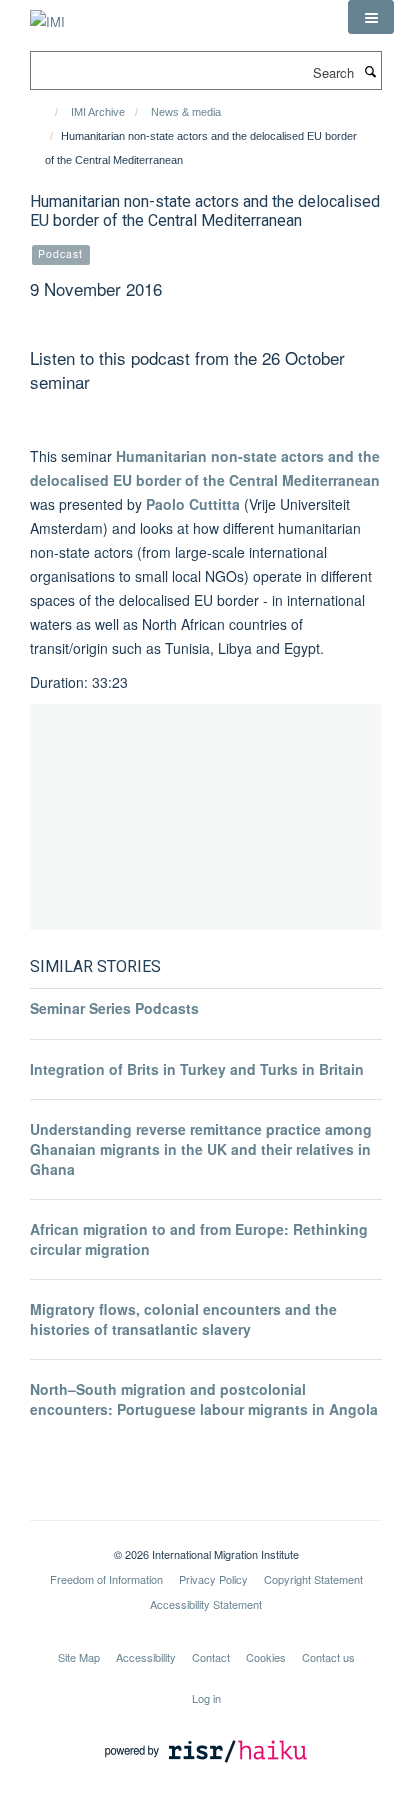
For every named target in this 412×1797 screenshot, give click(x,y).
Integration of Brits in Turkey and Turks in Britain (197, 1069)
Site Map (79, 1657)
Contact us (328, 1657)
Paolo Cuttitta (193, 504)
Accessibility (146, 1657)
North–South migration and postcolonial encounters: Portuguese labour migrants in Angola (204, 1399)
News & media (186, 112)
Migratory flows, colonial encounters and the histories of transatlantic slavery (183, 1319)
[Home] (47, 112)
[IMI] (47, 14)
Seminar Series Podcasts (114, 1008)
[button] (371, 17)
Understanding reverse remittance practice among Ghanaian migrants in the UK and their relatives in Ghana (201, 1148)
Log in (206, 1698)
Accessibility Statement (206, 1604)
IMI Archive (98, 112)
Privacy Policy (213, 1579)
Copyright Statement (313, 1579)
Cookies (266, 1657)
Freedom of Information (106, 1579)
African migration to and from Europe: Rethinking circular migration (199, 1239)
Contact (211, 1657)
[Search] (370, 71)
